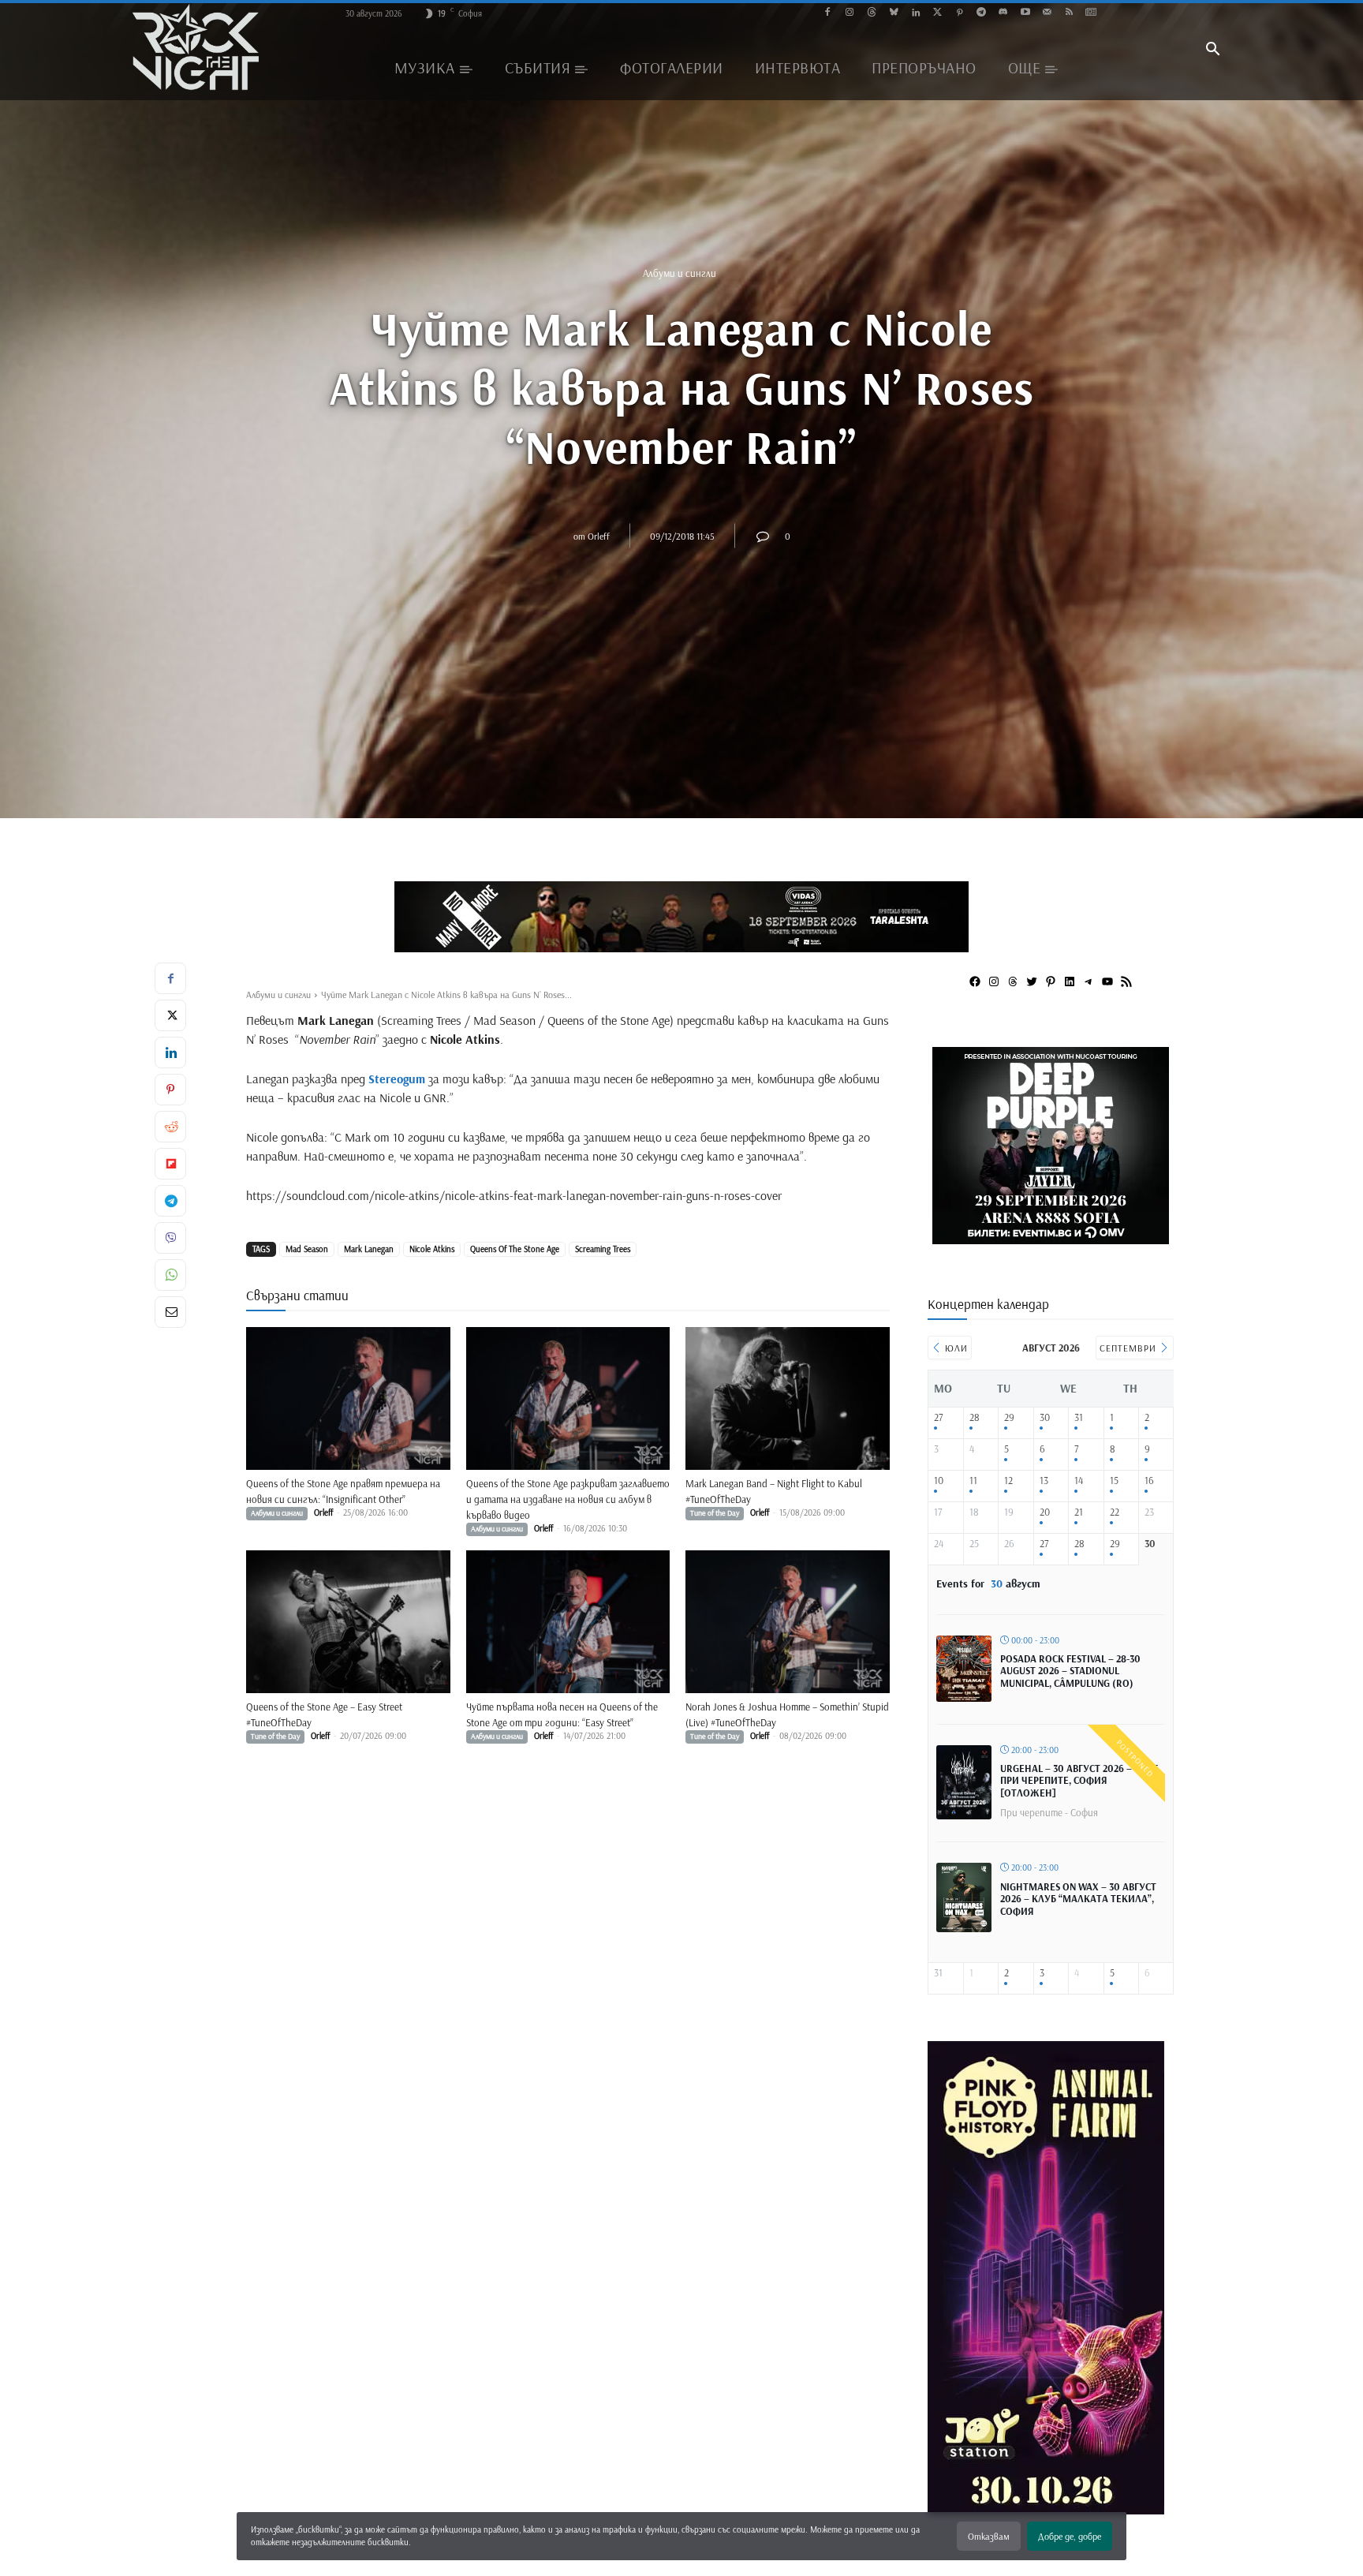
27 (938, 1417)
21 (1079, 1512)
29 (1009, 1417)
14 (1079, 1481)
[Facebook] (828, 13)
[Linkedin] (915, 13)
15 (1114, 1481)
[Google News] (1091, 13)
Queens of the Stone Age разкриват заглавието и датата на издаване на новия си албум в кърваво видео (568, 1499)
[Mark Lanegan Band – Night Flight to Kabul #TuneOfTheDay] (788, 1398)
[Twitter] (937, 13)
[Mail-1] (1047, 13)
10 (939, 1481)
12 (1008, 1481)
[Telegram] (982, 13)
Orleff (599, 535)
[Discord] (1003, 13)
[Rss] (1069, 13)
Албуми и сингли (680, 273)
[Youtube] (1025, 13)
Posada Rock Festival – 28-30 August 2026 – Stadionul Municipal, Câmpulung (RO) (1070, 1671)
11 (973, 1481)
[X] (170, 1015)
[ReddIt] (170, 1127)
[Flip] (170, 1164)
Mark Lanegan (369, 1249)
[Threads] (872, 13)
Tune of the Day (715, 1513)
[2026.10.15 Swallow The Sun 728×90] (681, 917)
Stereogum (397, 1079)
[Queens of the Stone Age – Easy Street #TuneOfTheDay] (348, 1622)
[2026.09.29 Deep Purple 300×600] (1046, 2509)
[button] (1212, 50)
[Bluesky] (893, 13)
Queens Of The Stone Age (515, 1249)
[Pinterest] (960, 13)
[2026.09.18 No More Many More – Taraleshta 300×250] (1051, 1238)
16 (1149, 1481)
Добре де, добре (1070, 2536)
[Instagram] (850, 13)
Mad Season (307, 1249)
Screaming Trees (603, 1249)
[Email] (170, 1312)
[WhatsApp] (170, 1275)
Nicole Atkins (432, 1249)
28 (975, 1417)
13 (1044, 1481)
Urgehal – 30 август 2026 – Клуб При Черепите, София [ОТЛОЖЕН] (1079, 1780)
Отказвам (989, 2536)
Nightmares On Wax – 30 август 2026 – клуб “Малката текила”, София (1078, 1899)
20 (1045, 1512)
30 (1045, 1417)
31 (1079, 1417)
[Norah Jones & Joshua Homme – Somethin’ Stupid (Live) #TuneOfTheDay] (788, 1622)
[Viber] (170, 1238)
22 (1115, 1512)
